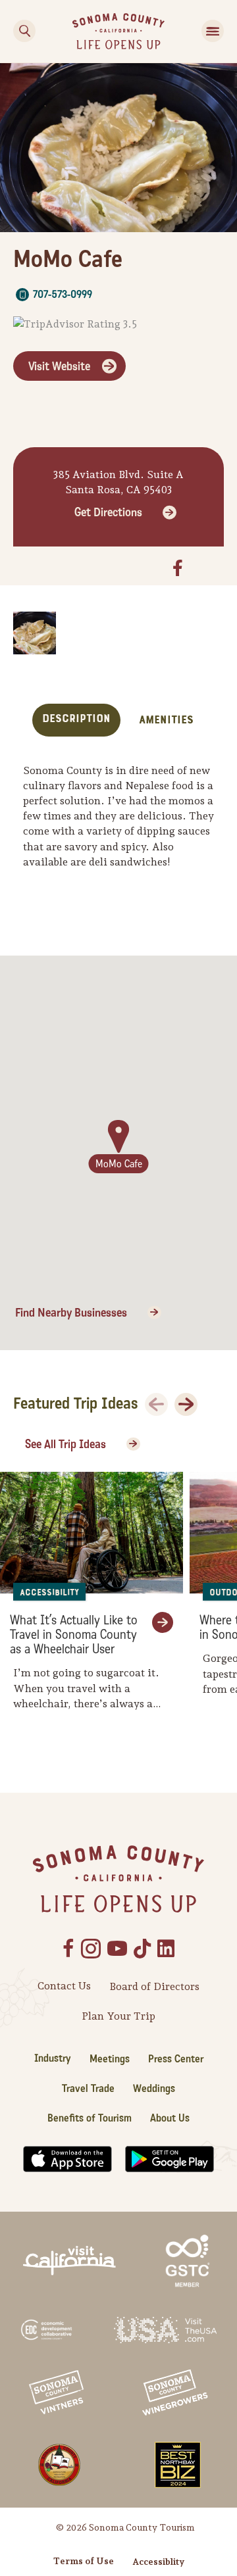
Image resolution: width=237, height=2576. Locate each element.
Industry (53, 2058)
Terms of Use (84, 2561)
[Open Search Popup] (24, 31)
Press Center (176, 2059)
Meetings (110, 2059)
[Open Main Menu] (213, 31)
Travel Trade (88, 2088)
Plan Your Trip (118, 2016)
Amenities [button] (166, 720)
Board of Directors (154, 1986)
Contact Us (64, 1986)
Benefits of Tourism (90, 2118)
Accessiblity (158, 2562)
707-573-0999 (63, 294)
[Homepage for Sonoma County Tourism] (118, 30)
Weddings (154, 2088)
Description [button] (76, 718)
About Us (170, 2118)
